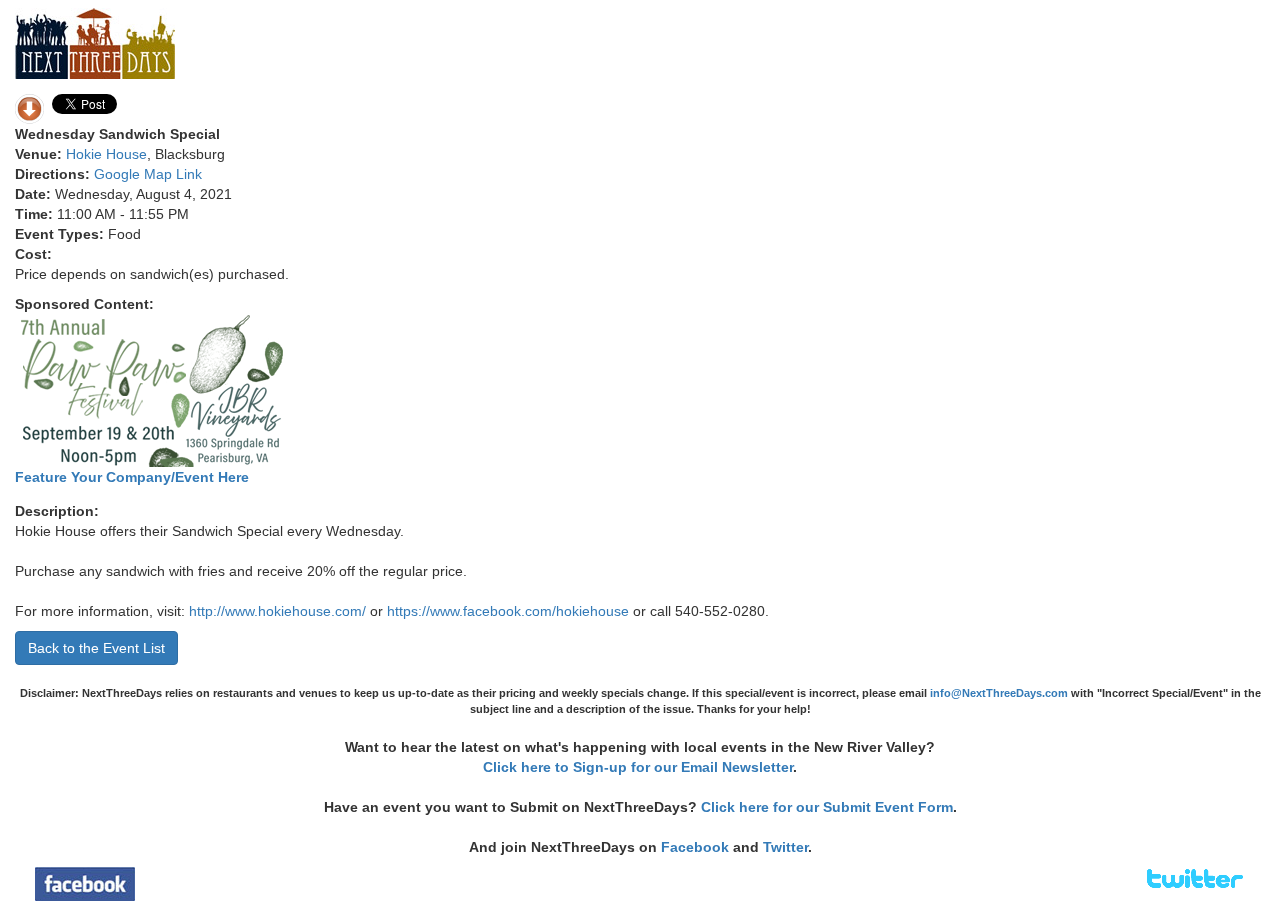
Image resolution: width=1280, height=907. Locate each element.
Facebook (695, 847)
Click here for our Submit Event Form (827, 807)
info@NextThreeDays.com (999, 693)
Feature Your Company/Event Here (132, 477)
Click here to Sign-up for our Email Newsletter (638, 767)
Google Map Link (148, 174)
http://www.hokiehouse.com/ (277, 611)
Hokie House (106, 154)
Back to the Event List (96, 648)
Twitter (785, 847)
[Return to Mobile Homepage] (95, 42)
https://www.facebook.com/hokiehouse (508, 611)
